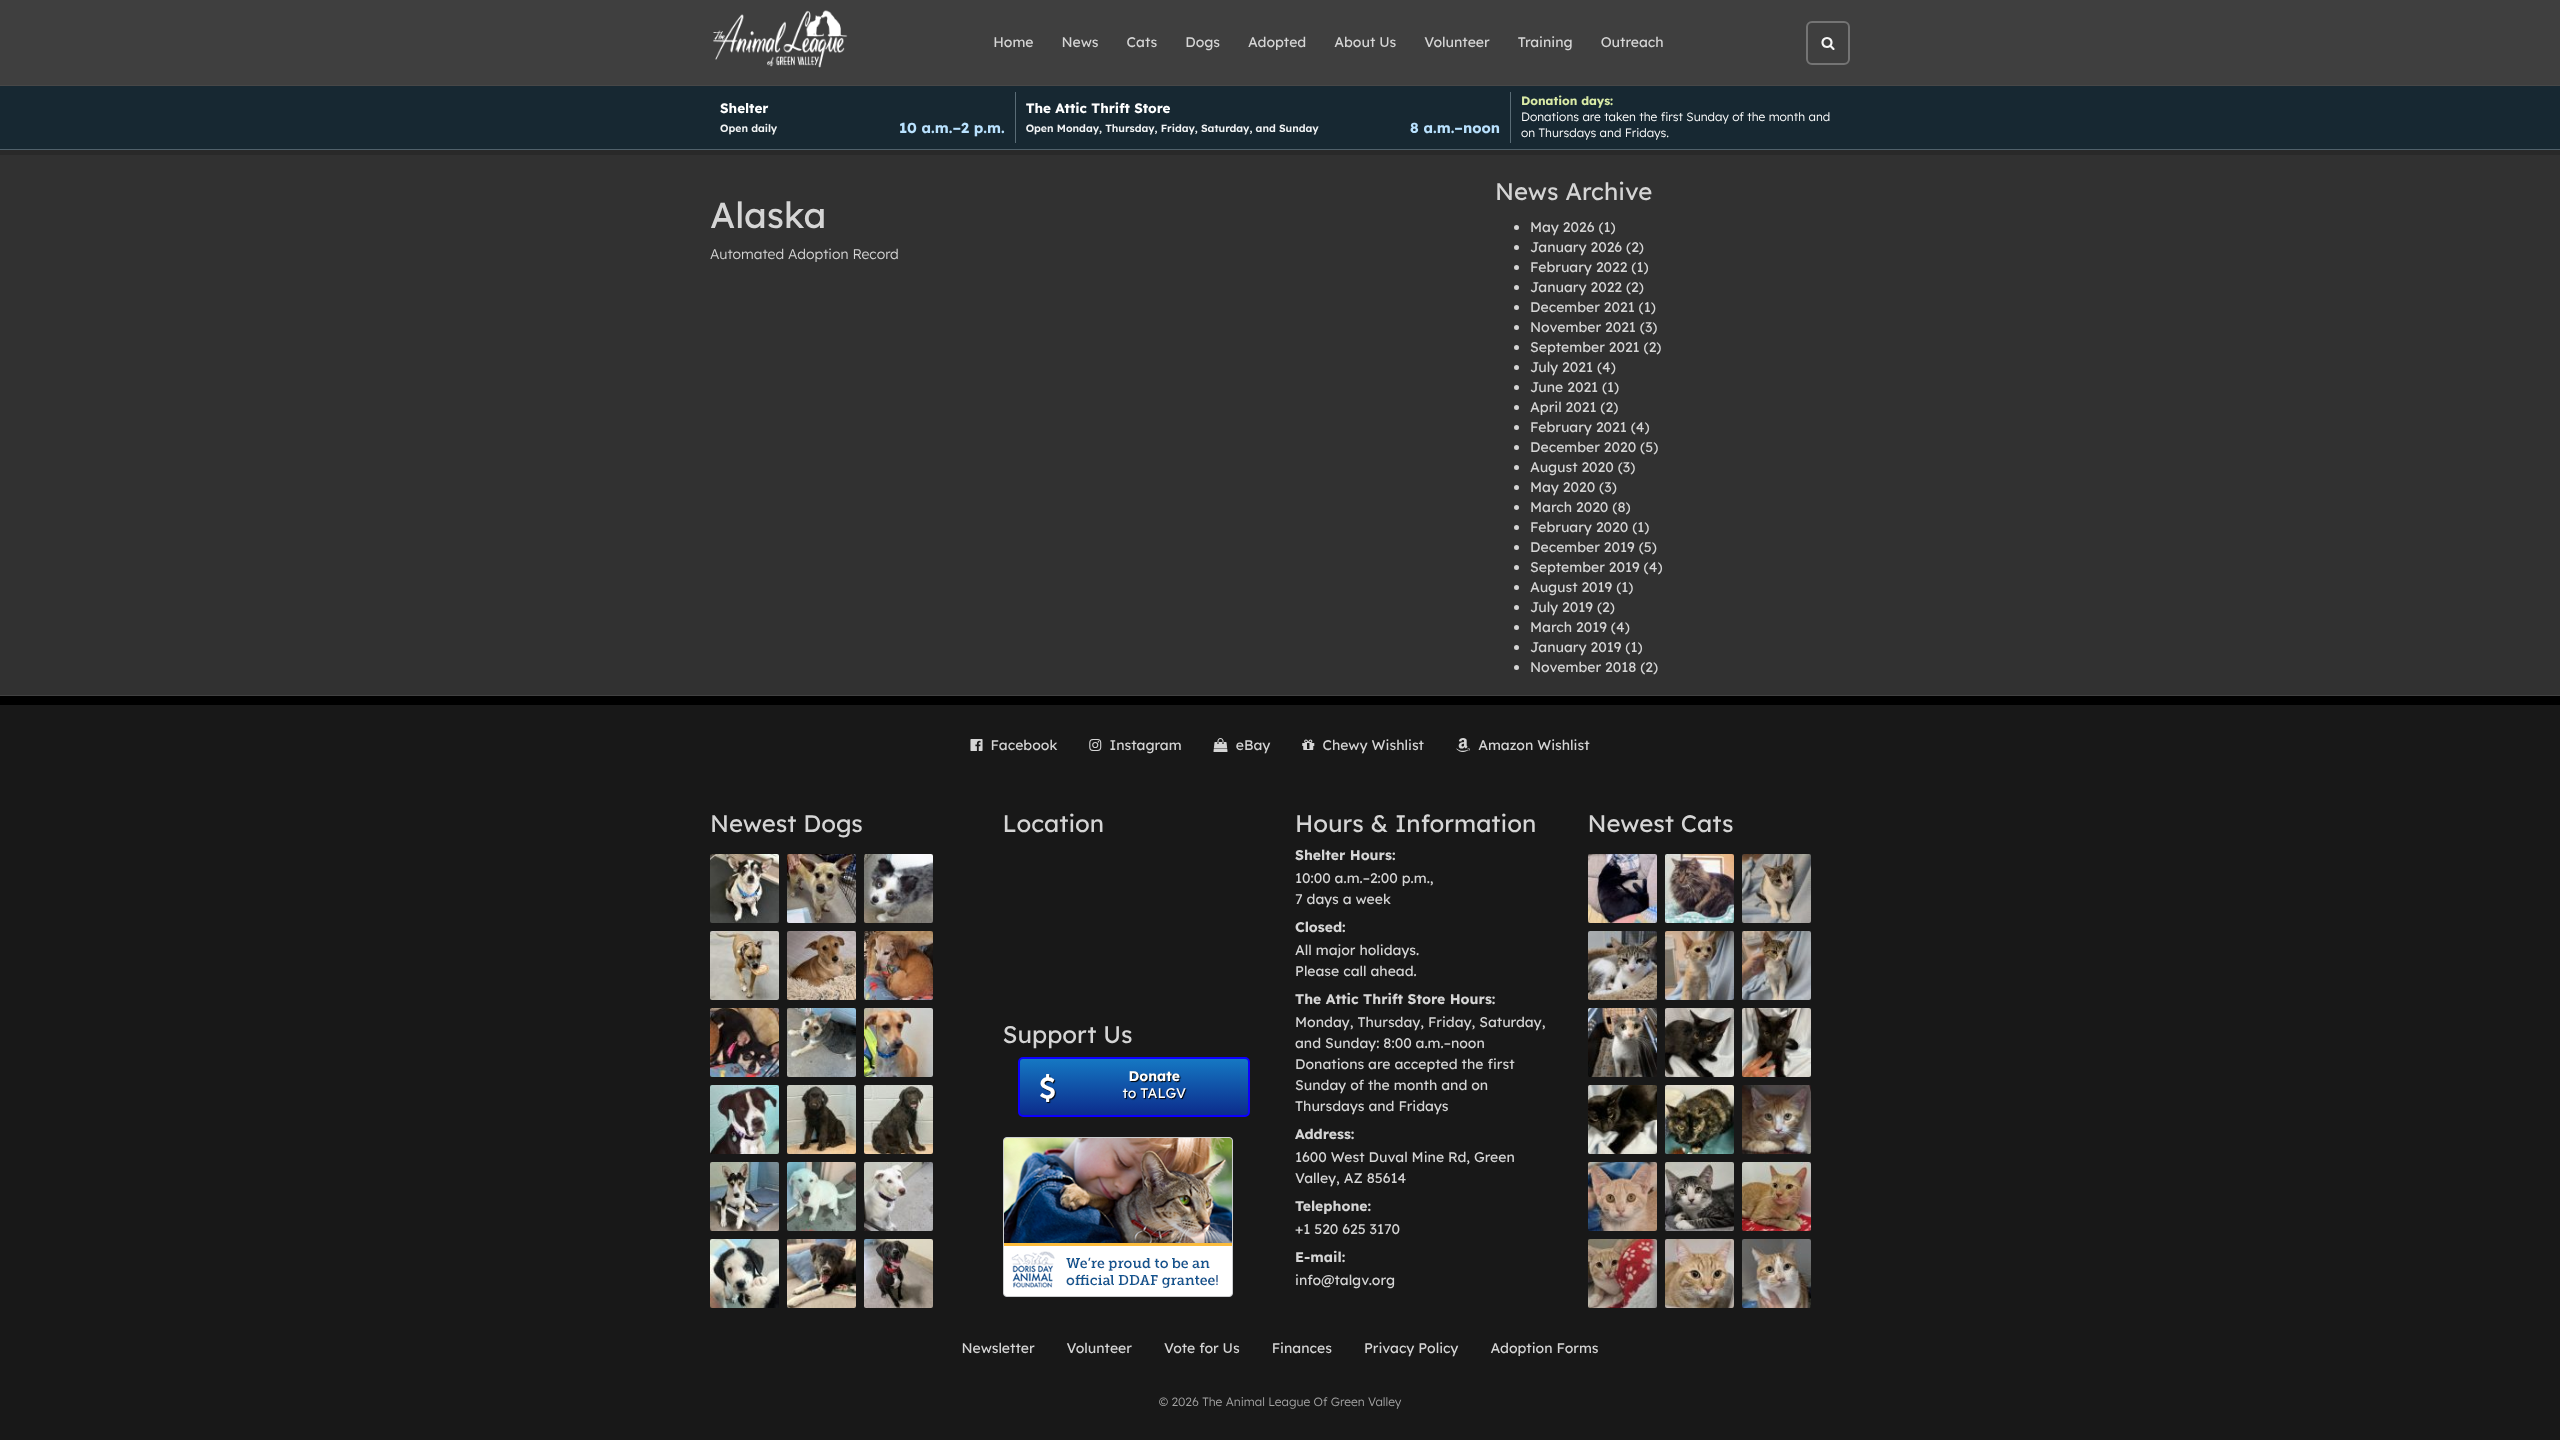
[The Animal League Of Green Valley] (780, 40)
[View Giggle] (1622, 1196)
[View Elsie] (1776, 1196)
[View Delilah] (1699, 1119)
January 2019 (1575, 647)
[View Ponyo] (898, 965)
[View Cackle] (1699, 1196)
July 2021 (1561, 367)
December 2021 (1582, 307)
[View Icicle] (744, 1273)
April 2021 (1563, 407)
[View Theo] (744, 965)
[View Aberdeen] (1699, 1042)
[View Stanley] (744, 1119)
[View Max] (898, 888)
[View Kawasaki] (1699, 965)
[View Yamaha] (1776, 888)
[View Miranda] (744, 1042)
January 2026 (1576, 247)
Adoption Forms (1544, 1348)
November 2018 (1583, 667)
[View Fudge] (1699, 888)
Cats (1142, 42)
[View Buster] (821, 888)
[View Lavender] (821, 1119)
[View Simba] (1622, 1273)
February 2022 (1578, 267)
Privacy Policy (1411, 1348)
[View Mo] (821, 1196)
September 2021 (1585, 347)
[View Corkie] (821, 965)
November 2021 (1583, 327)
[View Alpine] (821, 1273)
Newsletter (997, 1348)
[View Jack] (744, 1196)
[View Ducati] (1776, 965)
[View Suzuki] (1622, 965)
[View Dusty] (821, 1042)
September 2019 (1585, 567)
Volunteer (1456, 42)
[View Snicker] (1776, 1119)
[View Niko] (898, 1042)
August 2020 (1572, 467)
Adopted (1277, 42)
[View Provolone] (1699, 1273)
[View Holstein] (1622, 1119)
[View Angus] (1776, 1042)
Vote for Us (1202, 1348)
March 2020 (1569, 507)
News (1080, 42)
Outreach (1632, 42)
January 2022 (1576, 287)
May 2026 (1562, 227)
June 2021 (1564, 387)
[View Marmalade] (1776, 1273)
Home (1013, 42)
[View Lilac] (898, 1119)
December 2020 (1583, 447)
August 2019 (1571, 587)
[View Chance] (744, 888)
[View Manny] (898, 1196)
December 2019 (1582, 547)
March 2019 (1568, 627)
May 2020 (1562, 487)
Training (1545, 42)
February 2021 (1578, 427)
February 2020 (1579, 527)
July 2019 (1561, 607)
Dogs (1202, 42)
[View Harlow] (1622, 888)
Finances (1302, 1348)
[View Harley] (1622, 1042)
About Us (1365, 42)
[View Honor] (898, 1273)
